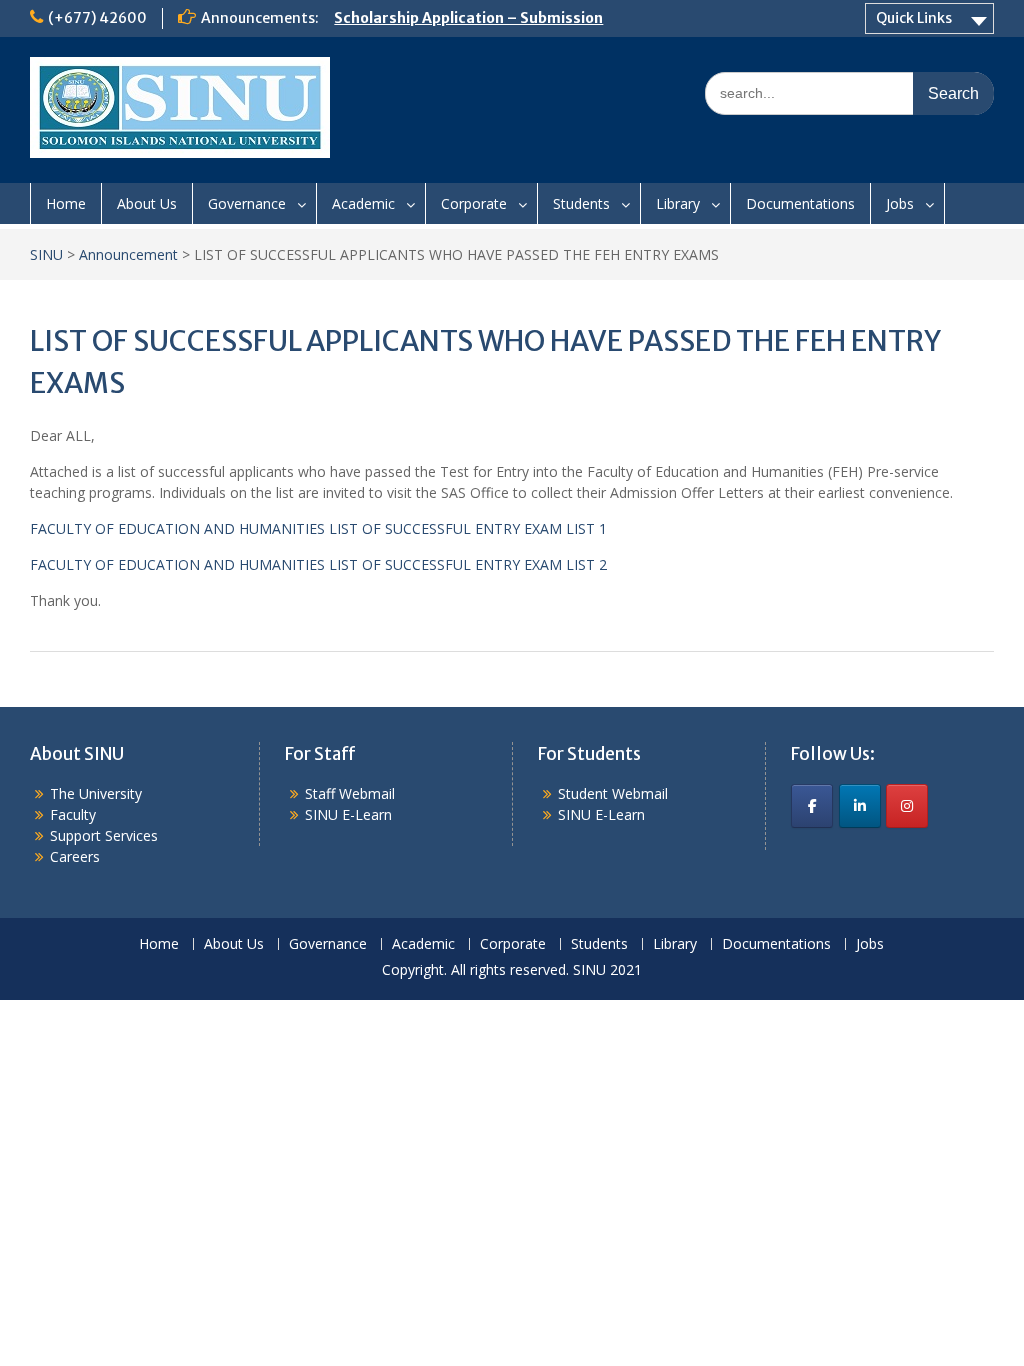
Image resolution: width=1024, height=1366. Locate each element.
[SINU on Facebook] (812, 806)
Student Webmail (613, 793)
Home (66, 203)
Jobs (900, 203)
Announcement (128, 254)
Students (581, 203)
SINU (46, 254)
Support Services (104, 835)
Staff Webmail (350, 793)
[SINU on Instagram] (907, 806)
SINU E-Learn (348, 814)
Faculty (73, 814)
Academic (363, 203)
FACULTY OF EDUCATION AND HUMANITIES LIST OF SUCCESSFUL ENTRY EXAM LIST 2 (318, 564)
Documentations (800, 203)
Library (678, 203)
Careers (75, 856)
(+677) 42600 (97, 18)
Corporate (474, 203)
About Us (147, 203)
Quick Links (914, 18)
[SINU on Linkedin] (860, 806)
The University (96, 793)
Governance (247, 203)
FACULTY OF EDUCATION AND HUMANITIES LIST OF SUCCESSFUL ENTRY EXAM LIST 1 (318, 528)
